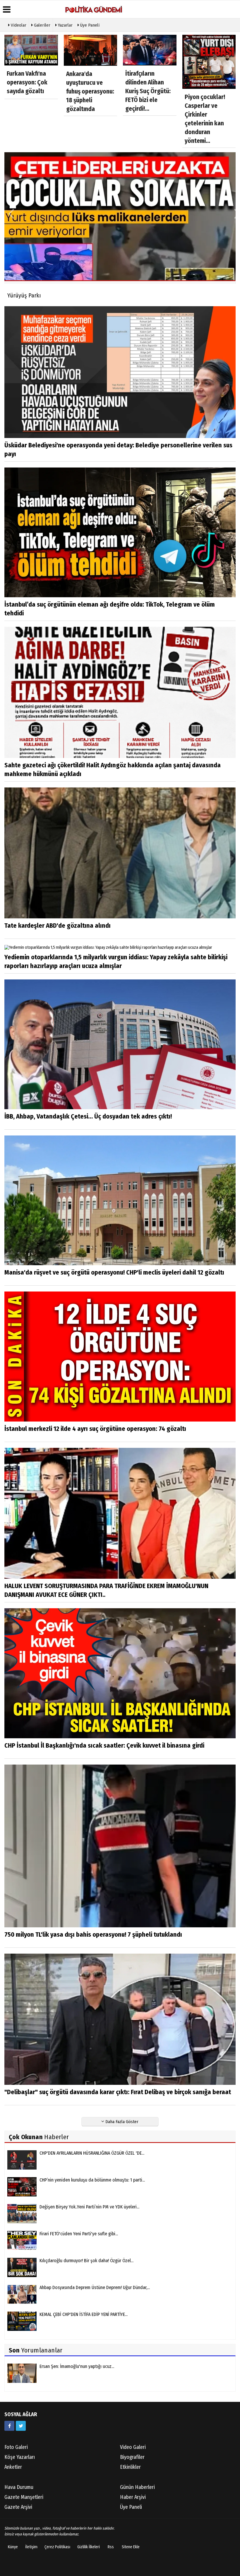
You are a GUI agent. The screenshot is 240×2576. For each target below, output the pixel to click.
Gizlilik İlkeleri (89, 2547)
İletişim (31, 2547)
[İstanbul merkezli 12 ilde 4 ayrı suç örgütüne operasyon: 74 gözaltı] (120, 1356)
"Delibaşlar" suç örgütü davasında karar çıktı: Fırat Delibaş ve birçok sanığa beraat (118, 2092)
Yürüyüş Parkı (24, 295)
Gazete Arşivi (18, 2507)
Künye (13, 2547)
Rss (111, 2547)
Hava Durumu (19, 2487)
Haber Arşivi (133, 2497)
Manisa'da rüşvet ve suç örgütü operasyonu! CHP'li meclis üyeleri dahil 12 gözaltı (114, 1272)
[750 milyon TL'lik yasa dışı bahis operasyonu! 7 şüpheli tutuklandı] (120, 1846)
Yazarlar (65, 25)
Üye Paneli (89, 25)
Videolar (18, 25)
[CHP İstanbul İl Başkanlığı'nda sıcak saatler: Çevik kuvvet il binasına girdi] (120, 1673)
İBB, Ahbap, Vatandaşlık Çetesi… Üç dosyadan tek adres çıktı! (88, 1116)
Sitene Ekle (131, 2547)
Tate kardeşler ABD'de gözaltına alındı (58, 926)
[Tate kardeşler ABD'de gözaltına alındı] (120, 853)
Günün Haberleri (137, 2487)
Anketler (13, 2467)
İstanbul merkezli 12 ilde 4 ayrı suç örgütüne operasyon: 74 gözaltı (95, 1429)
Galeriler (42, 25)
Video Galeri (133, 2447)
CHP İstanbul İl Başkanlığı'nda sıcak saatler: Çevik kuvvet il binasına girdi (104, 1745)
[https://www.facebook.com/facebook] (9, 2426)
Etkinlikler (130, 2467)
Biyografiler (132, 2457)
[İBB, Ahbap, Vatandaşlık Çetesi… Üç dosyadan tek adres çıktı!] (120, 1044)
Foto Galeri (16, 2447)
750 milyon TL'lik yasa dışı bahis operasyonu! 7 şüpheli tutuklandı (93, 1934)
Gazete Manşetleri (24, 2497)
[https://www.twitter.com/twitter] (21, 2426)
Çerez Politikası (57, 2547)
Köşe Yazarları (20, 2457)
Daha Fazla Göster (121, 2122)
